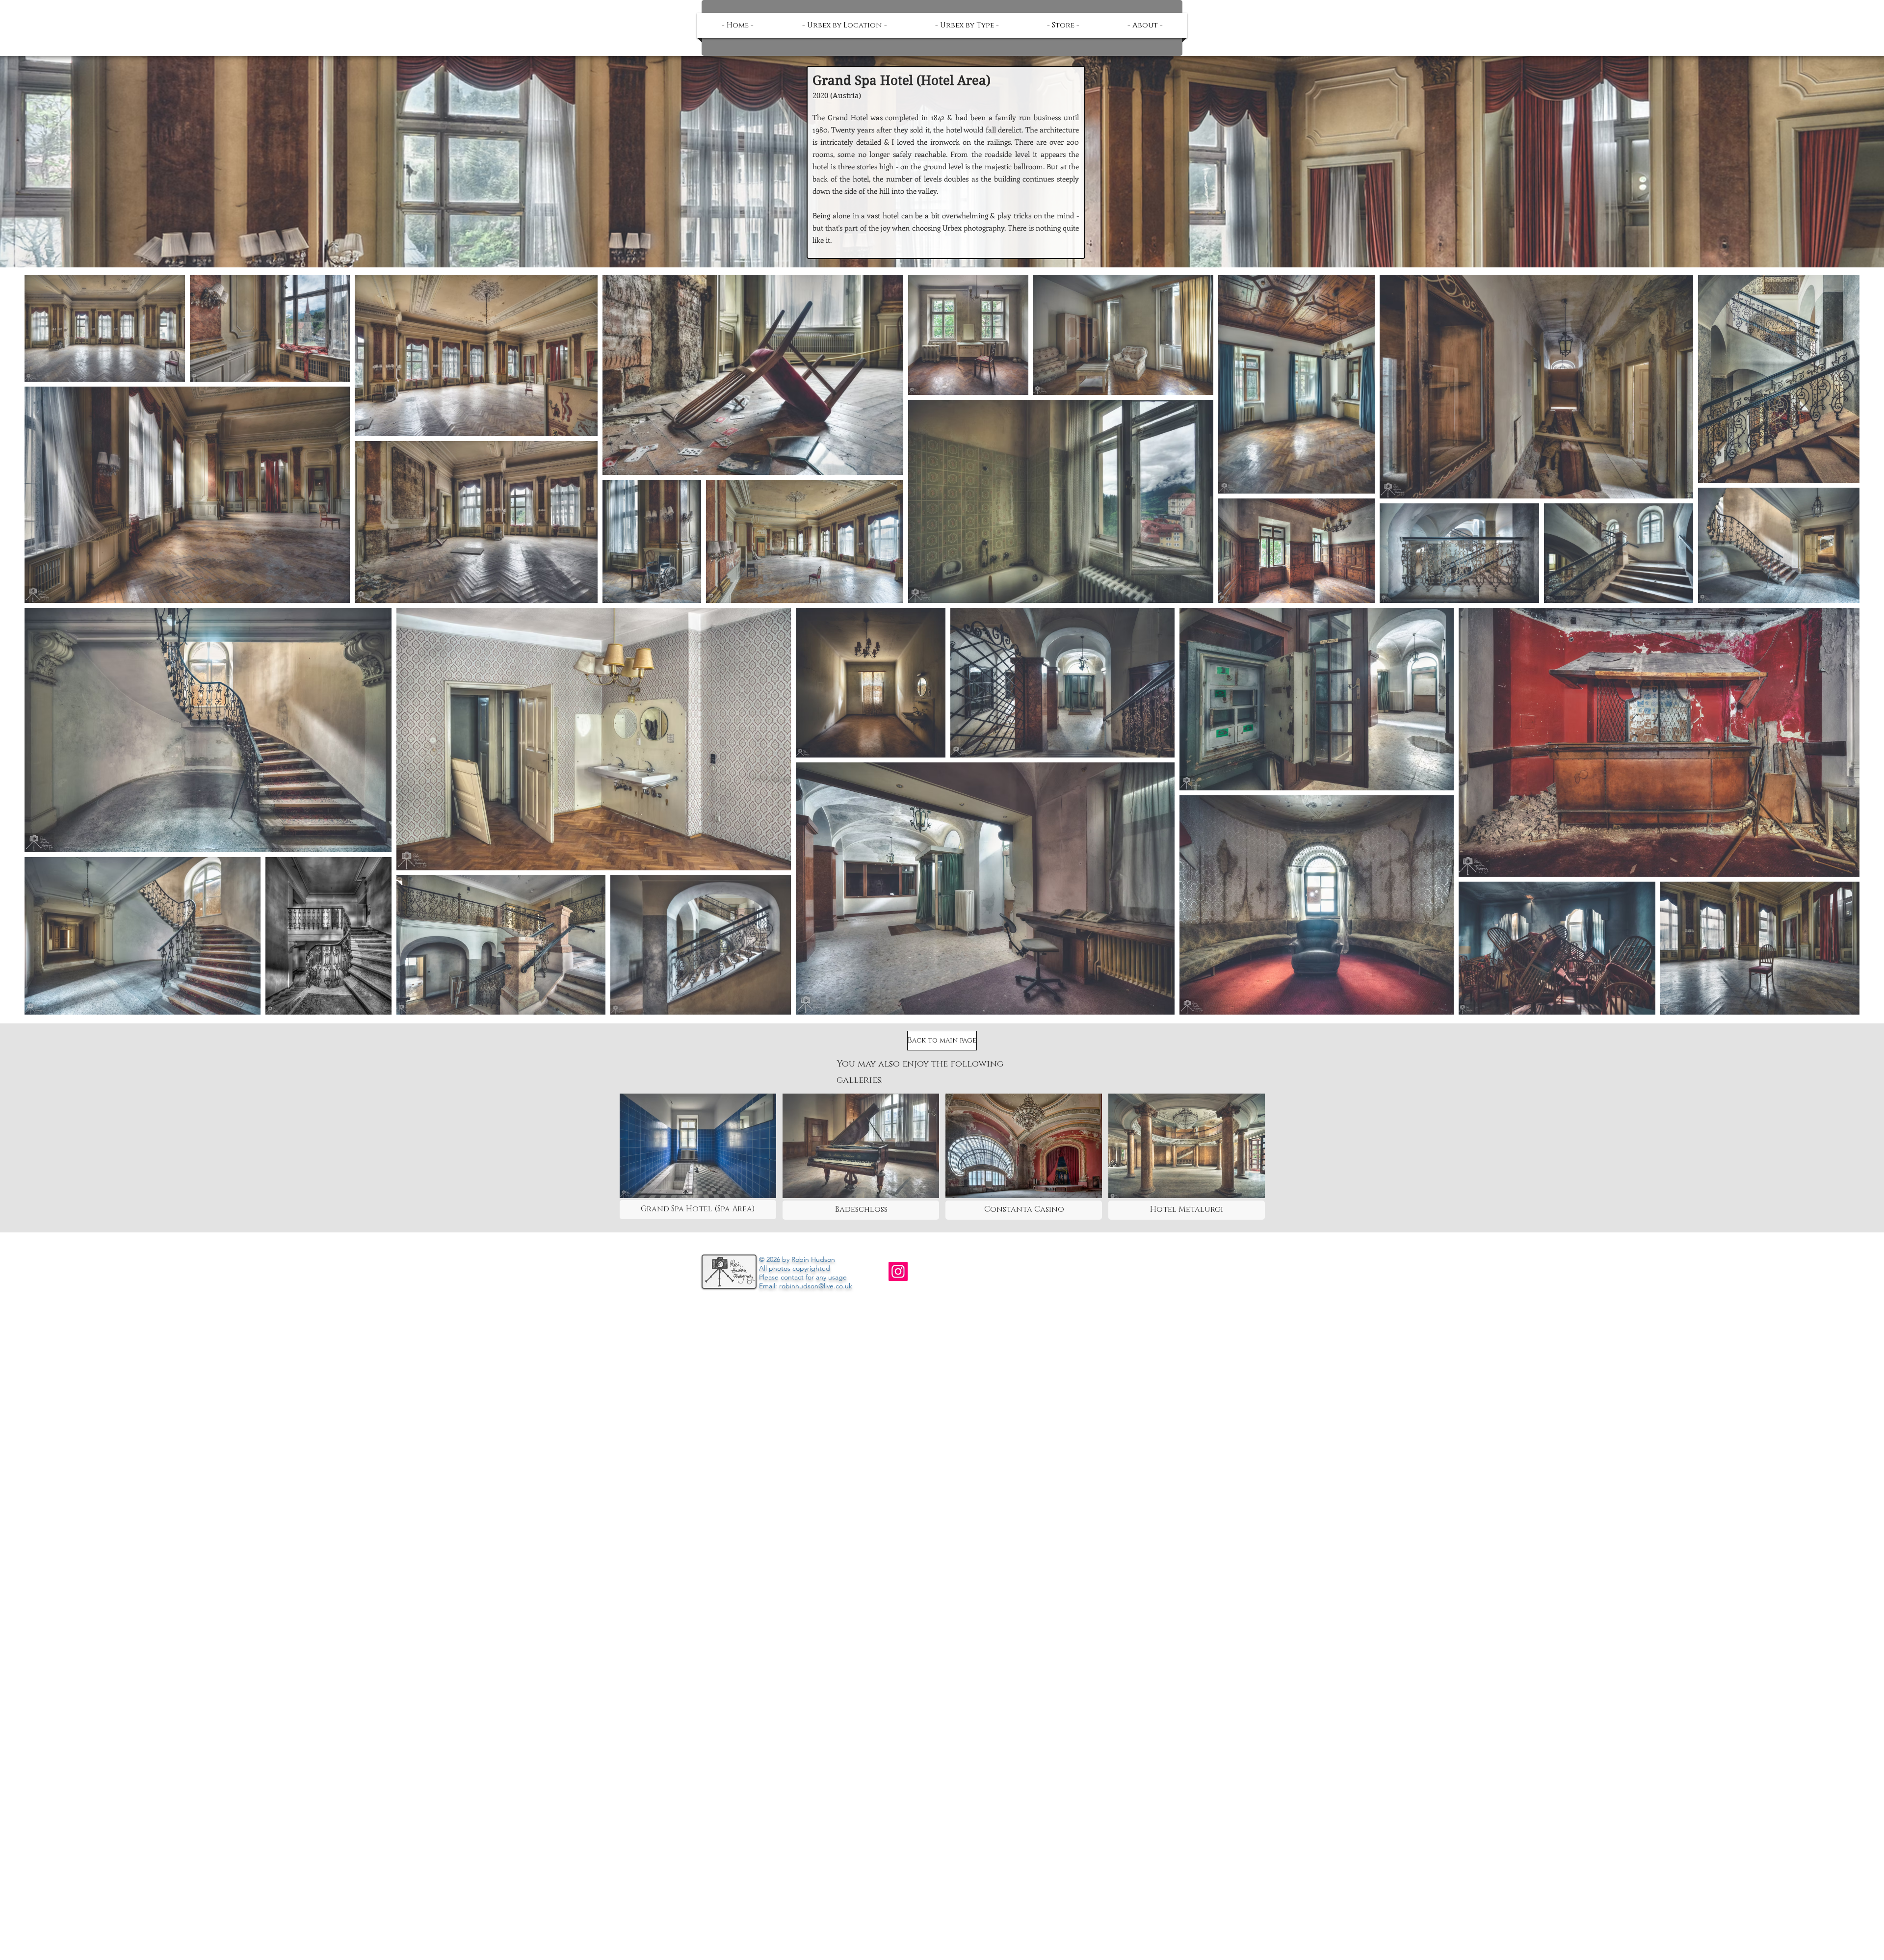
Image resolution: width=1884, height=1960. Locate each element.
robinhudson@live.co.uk (816, 1286)
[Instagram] (898, 1271)
